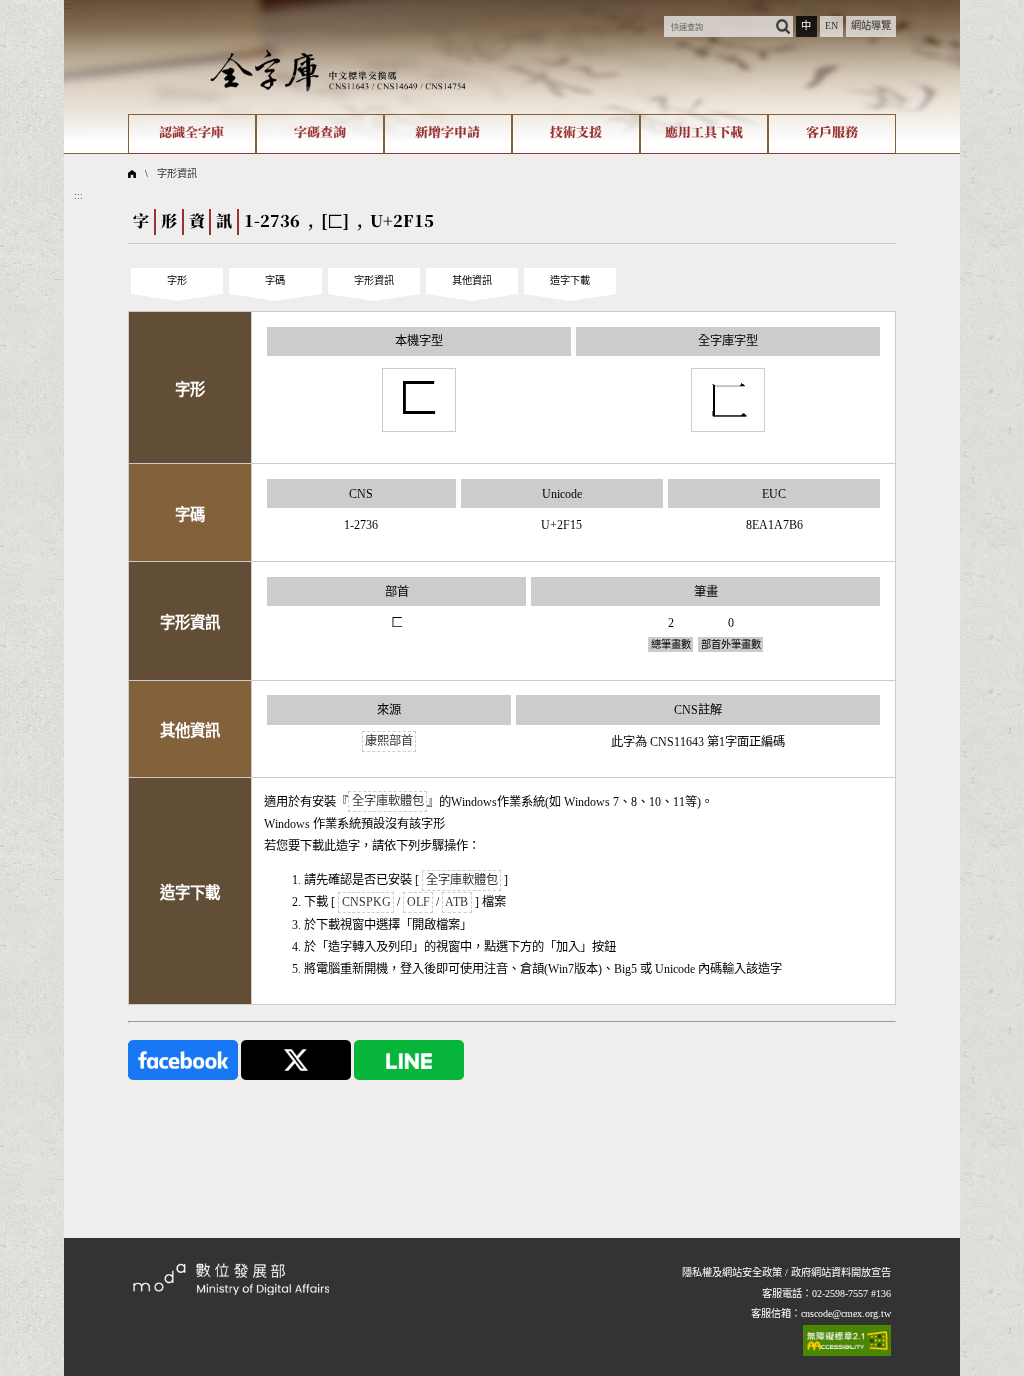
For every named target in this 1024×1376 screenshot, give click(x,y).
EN (831, 25)
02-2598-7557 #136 (851, 1293)
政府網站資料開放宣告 (841, 1272)
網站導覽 (871, 25)
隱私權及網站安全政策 (732, 1272)
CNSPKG (366, 902)
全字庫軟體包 (388, 802)
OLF (418, 902)
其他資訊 (472, 280)
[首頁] (338, 69)
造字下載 (570, 280)
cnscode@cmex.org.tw (846, 1313)
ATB (456, 902)
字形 (177, 280)
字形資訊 (177, 173)
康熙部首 (389, 742)
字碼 (275, 280)
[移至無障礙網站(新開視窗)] (847, 1340)
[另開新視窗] (183, 1058)
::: (68, 5)
